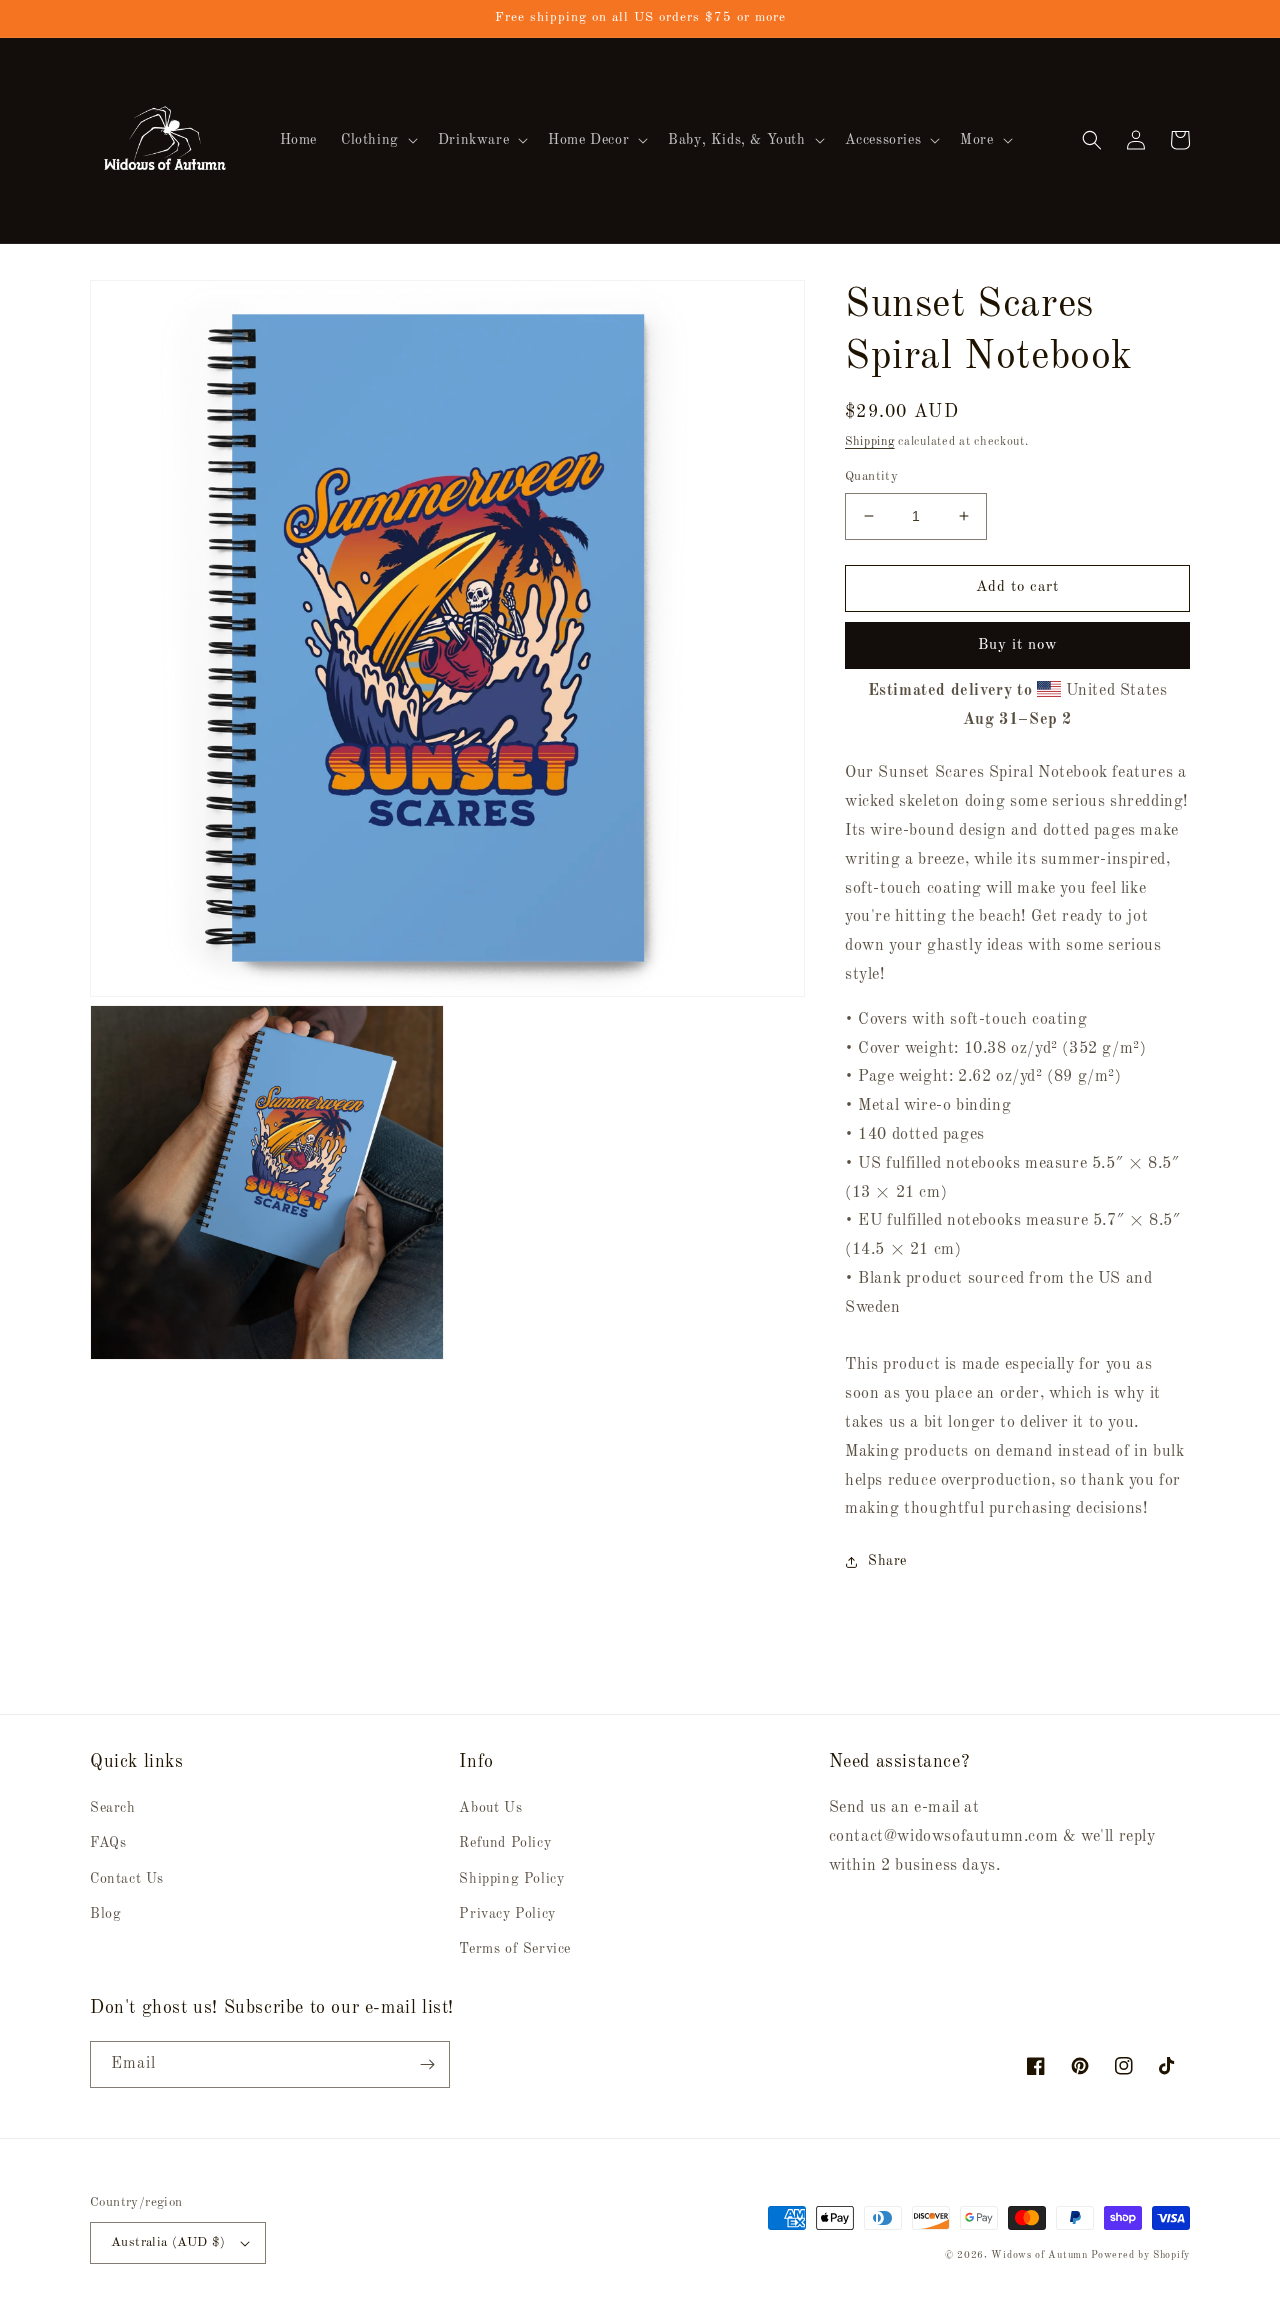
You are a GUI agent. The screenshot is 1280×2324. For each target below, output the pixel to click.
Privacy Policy (507, 1914)
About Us (490, 1808)
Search (113, 1808)
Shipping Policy (511, 1879)
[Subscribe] (427, 2064)
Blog (105, 1914)
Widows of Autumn (1039, 2255)
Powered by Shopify (1140, 2255)
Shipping (870, 442)
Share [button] (887, 1561)
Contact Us (127, 1879)
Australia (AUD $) (168, 2242)
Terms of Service (515, 1949)
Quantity (871, 476)
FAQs (108, 1843)
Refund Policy (505, 1843)
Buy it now (1018, 645)
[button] (377, 140)
